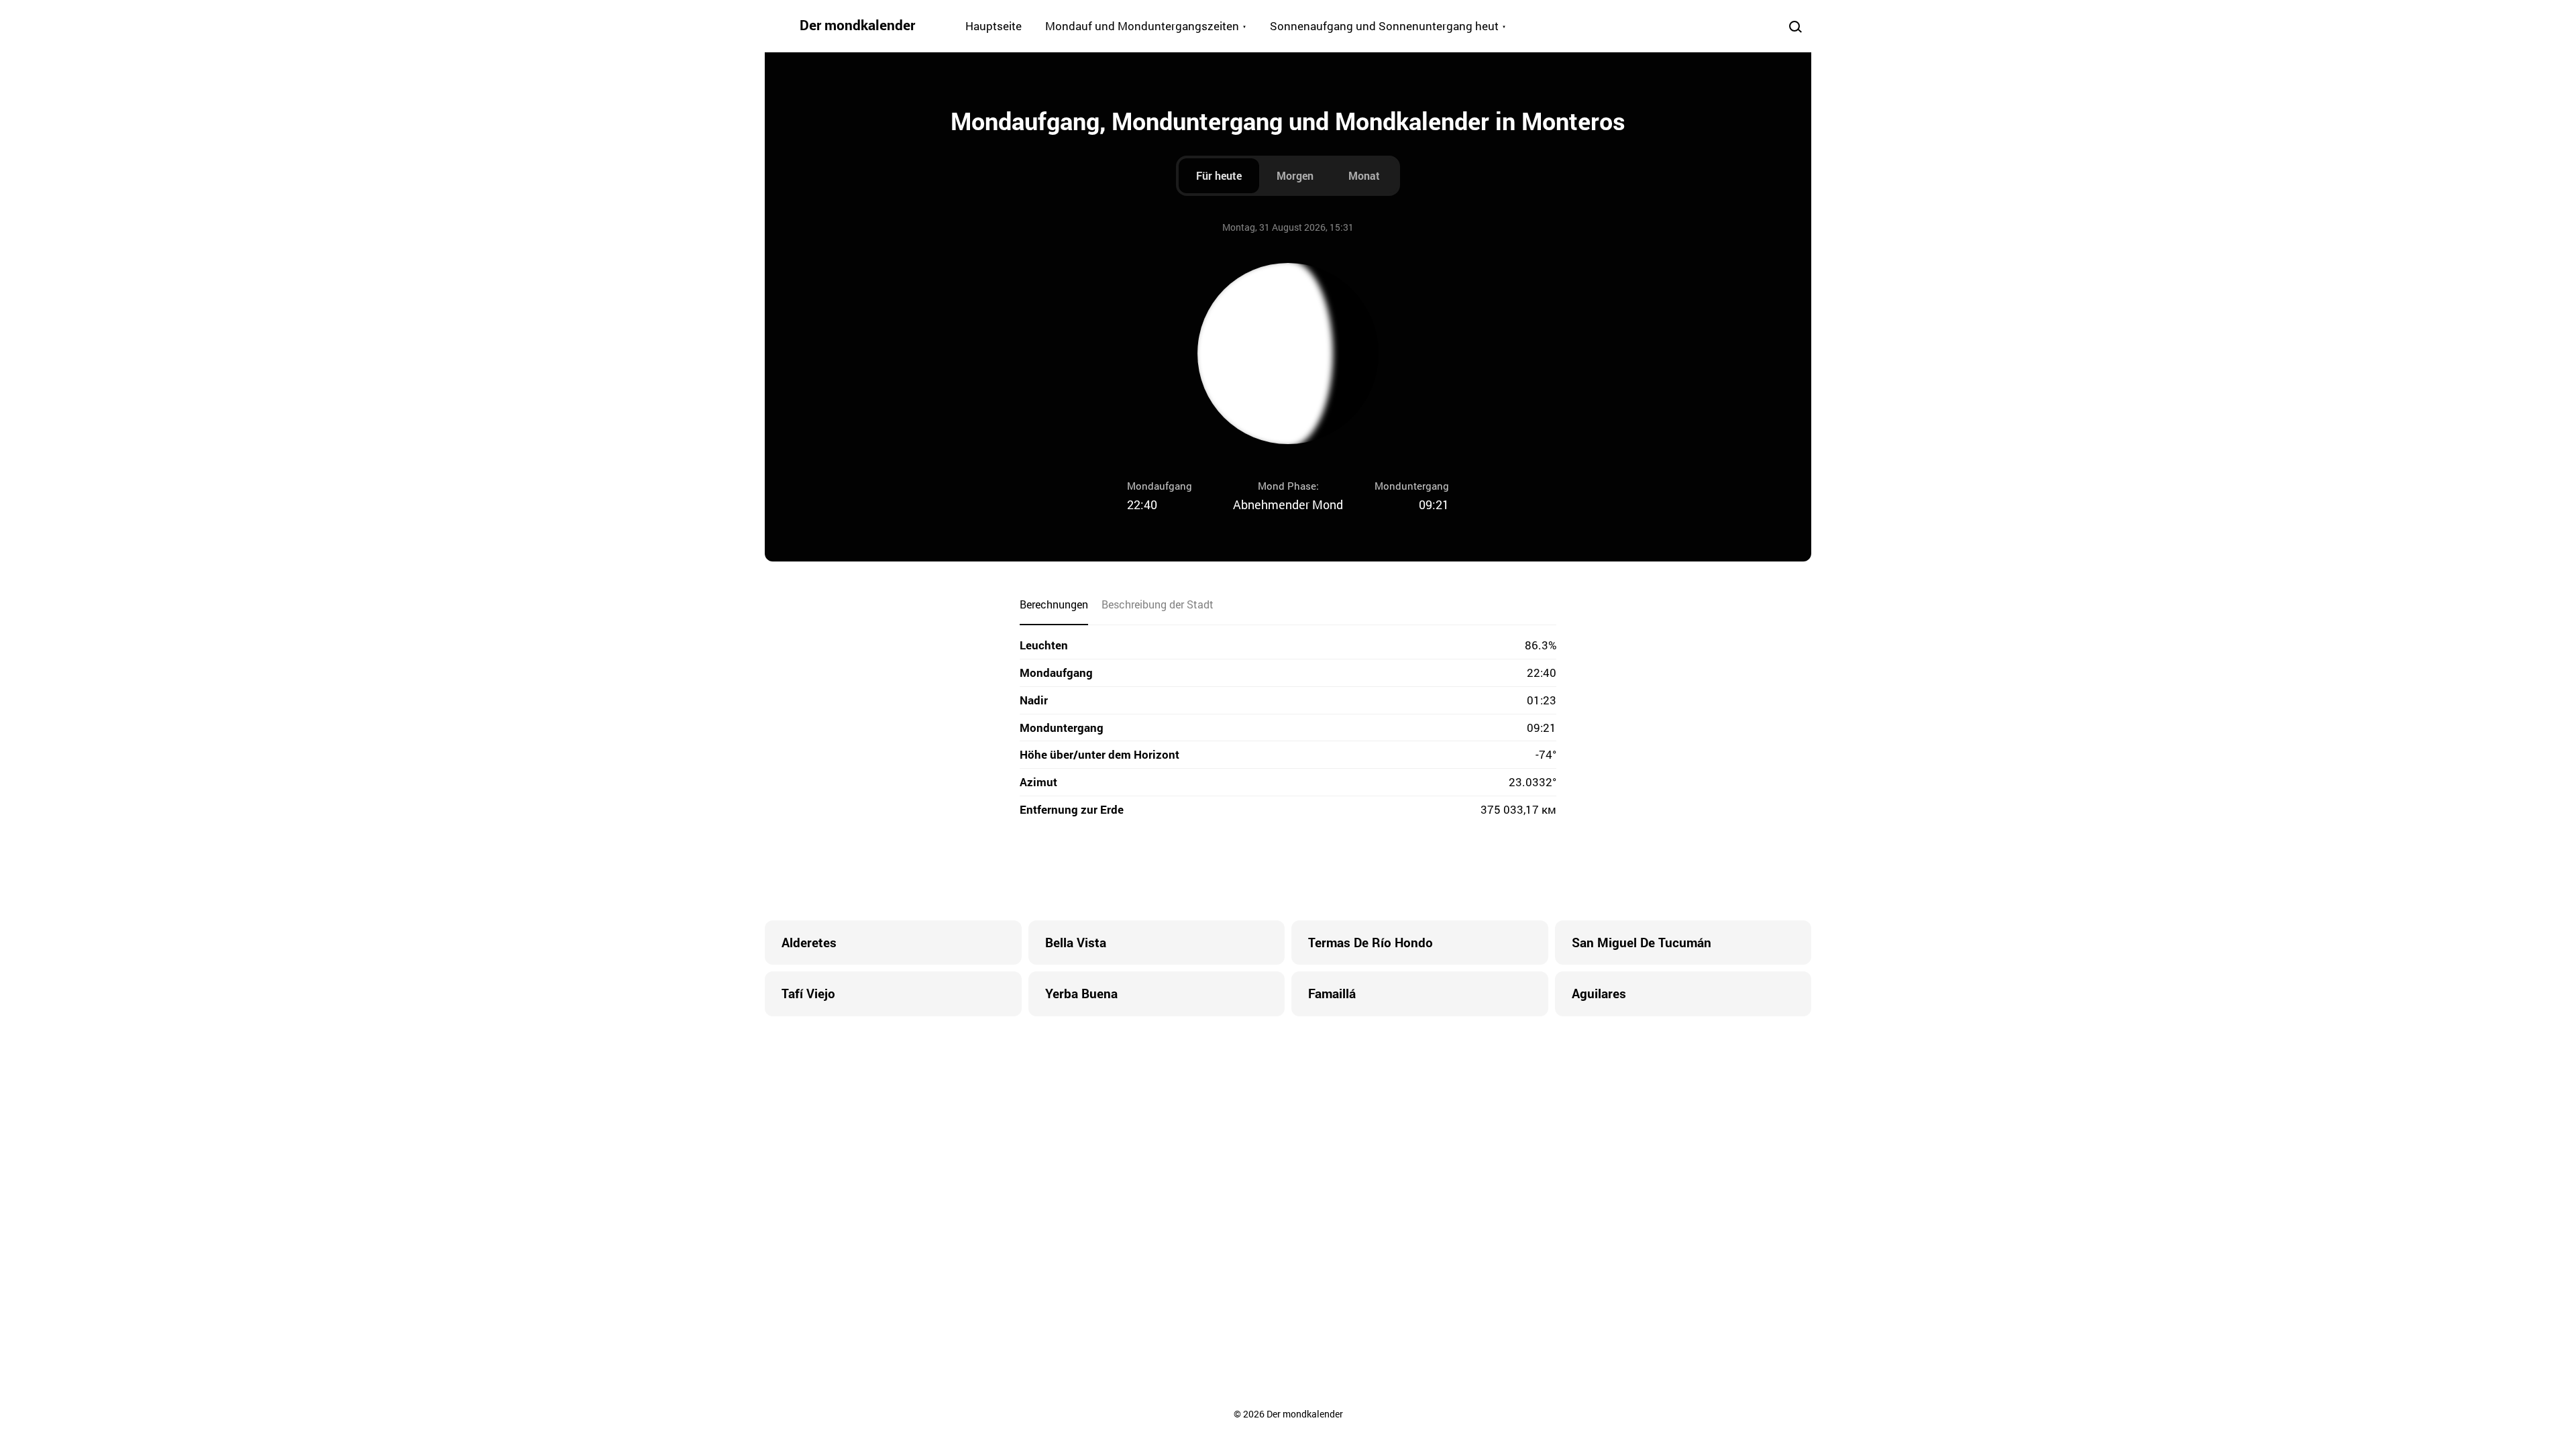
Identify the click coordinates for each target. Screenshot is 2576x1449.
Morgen (1295, 175)
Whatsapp (1342, 870)
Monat (1364, 175)
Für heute (1219, 175)
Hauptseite (994, 26)
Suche (1795, 26)
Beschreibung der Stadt (1158, 604)
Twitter (1234, 870)
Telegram (1315, 870)
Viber (1288, 870)
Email (1368, 870)
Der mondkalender (857, 25)
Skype (1261, 870)
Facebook (1207, 870)
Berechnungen (1054, 604)
